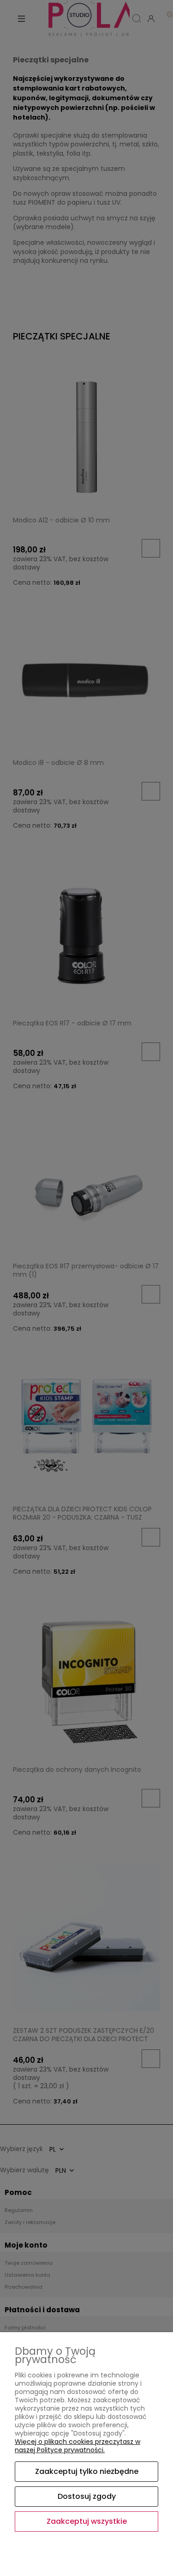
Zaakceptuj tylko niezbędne (87, 2471)
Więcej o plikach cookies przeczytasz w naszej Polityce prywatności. (78, 2446)
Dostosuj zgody (87, 2496)
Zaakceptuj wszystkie (87, 2521)
